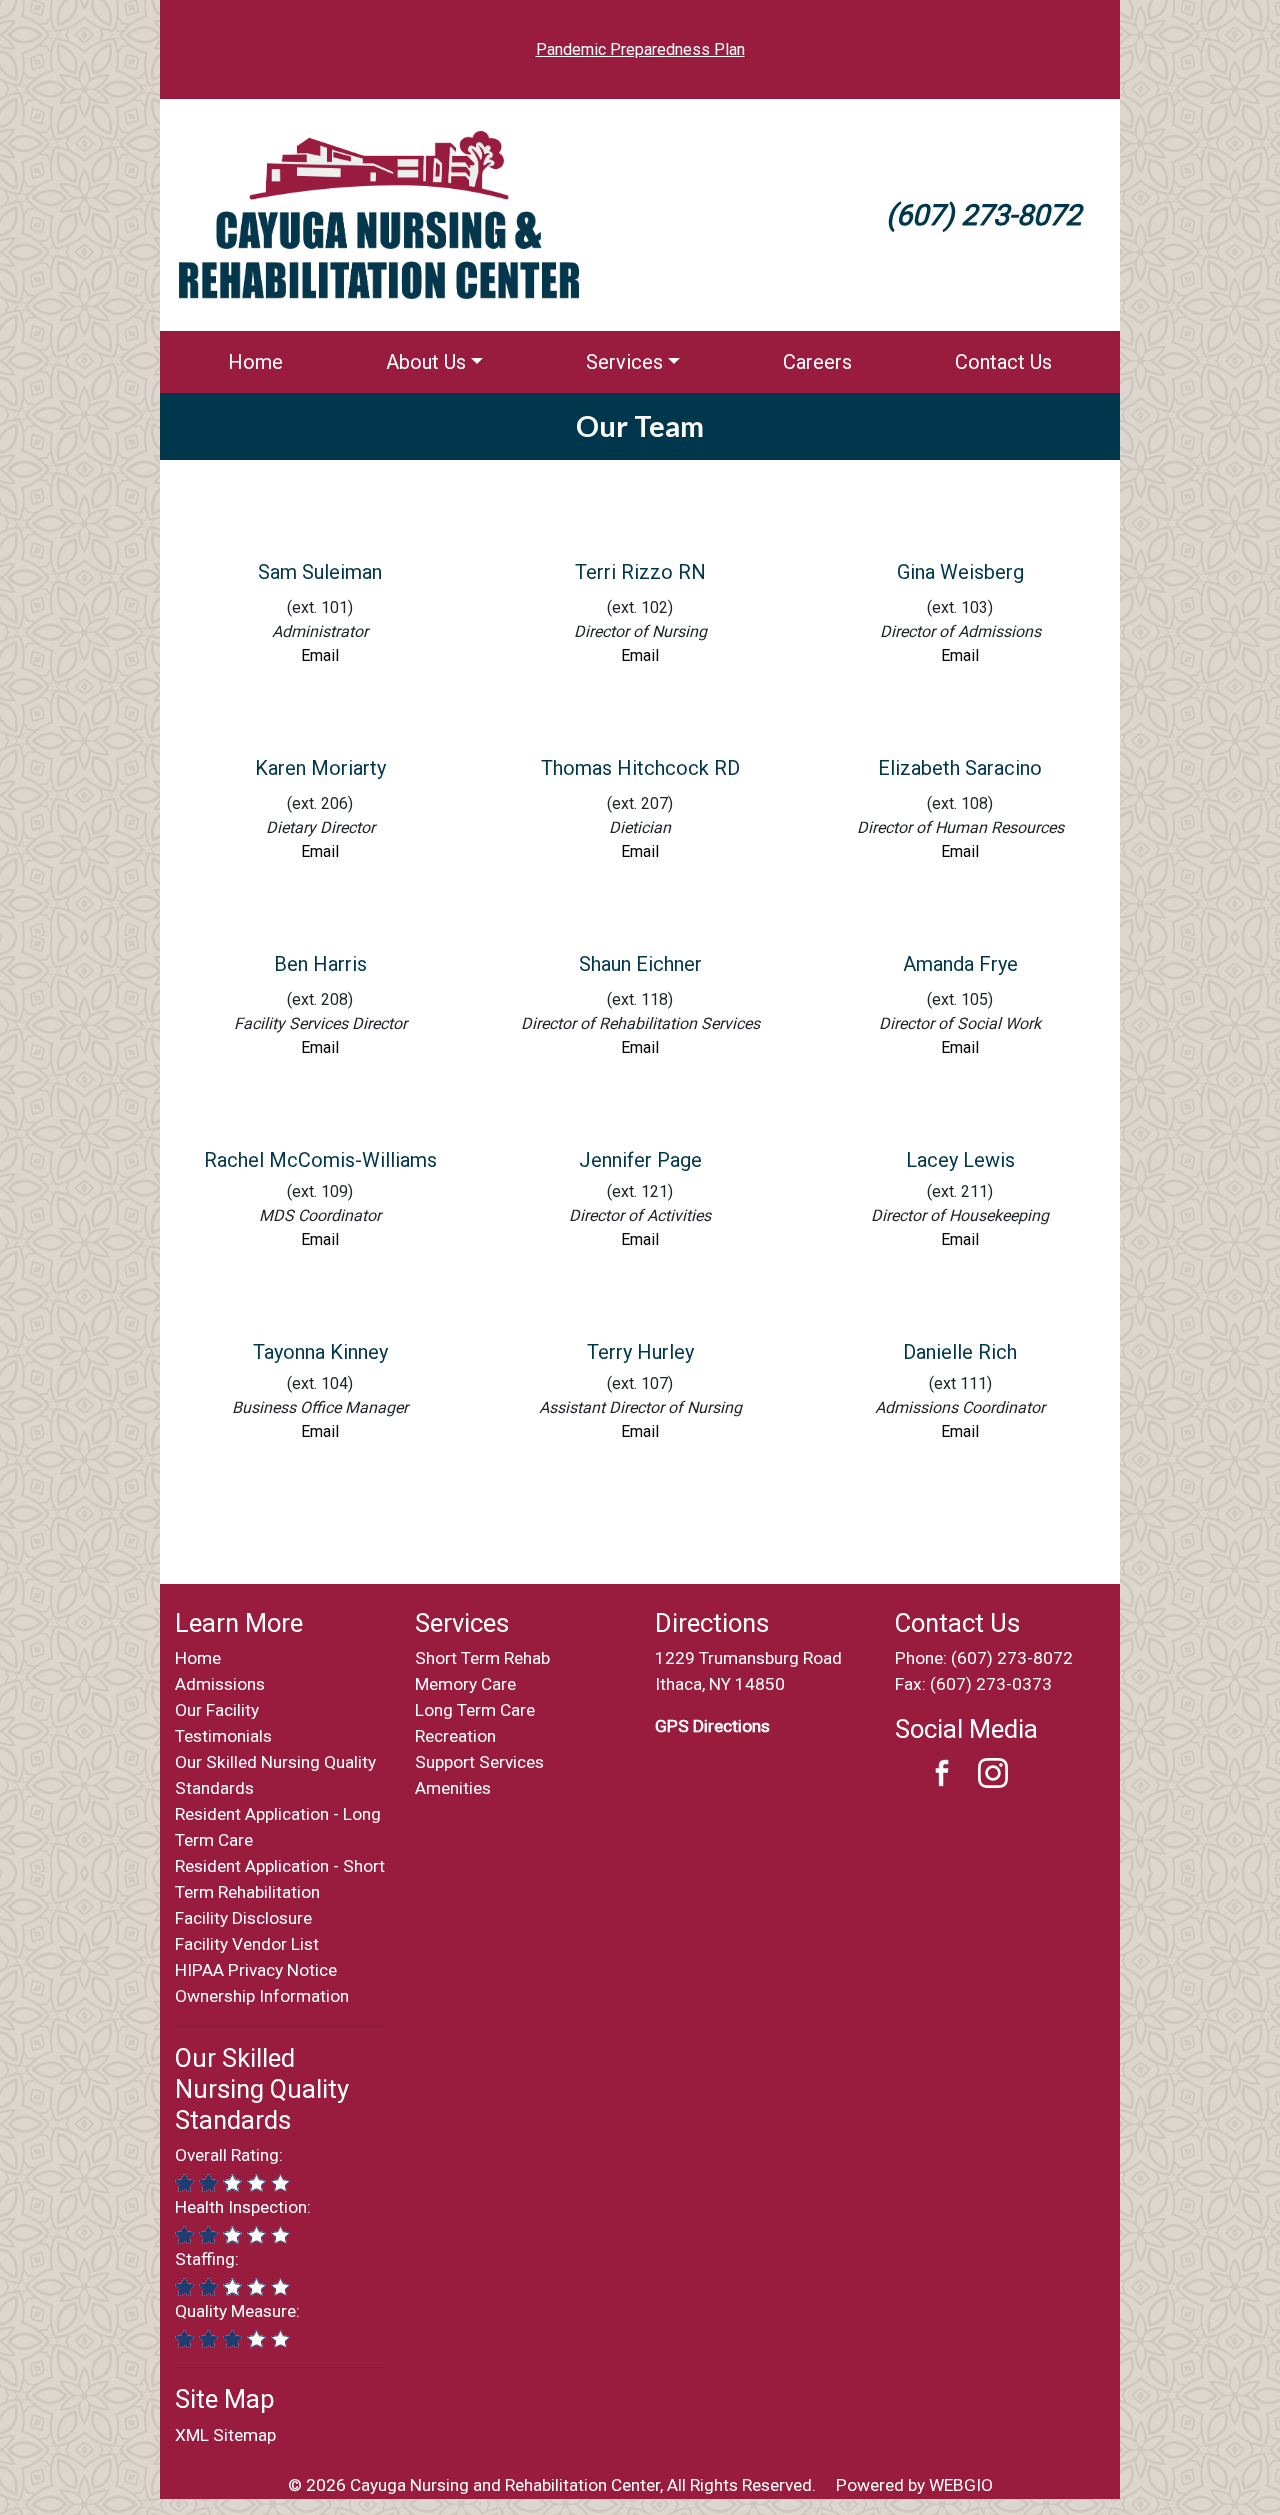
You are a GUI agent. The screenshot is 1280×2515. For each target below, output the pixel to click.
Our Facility (217, 1710)
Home (255, 362)
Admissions (220, 1684)
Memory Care (465, 1684)
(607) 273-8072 (1012, 1658)
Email (320, 1431)
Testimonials (223, 1736)
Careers (817, 362)
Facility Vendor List (247, 1944)
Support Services (479, 1762)
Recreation (455, 1736)
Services (624, 362)
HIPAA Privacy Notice (256, 1970)
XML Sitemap (225, 2435)
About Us (426, 362)
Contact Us (1003, 362)
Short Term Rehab (482, 1658)
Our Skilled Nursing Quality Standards (262, 2088)
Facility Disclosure (243, 1918)
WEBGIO (961, 2485)
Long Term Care (475, 1710)
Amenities (453, 1788)
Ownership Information (262, 1996)
